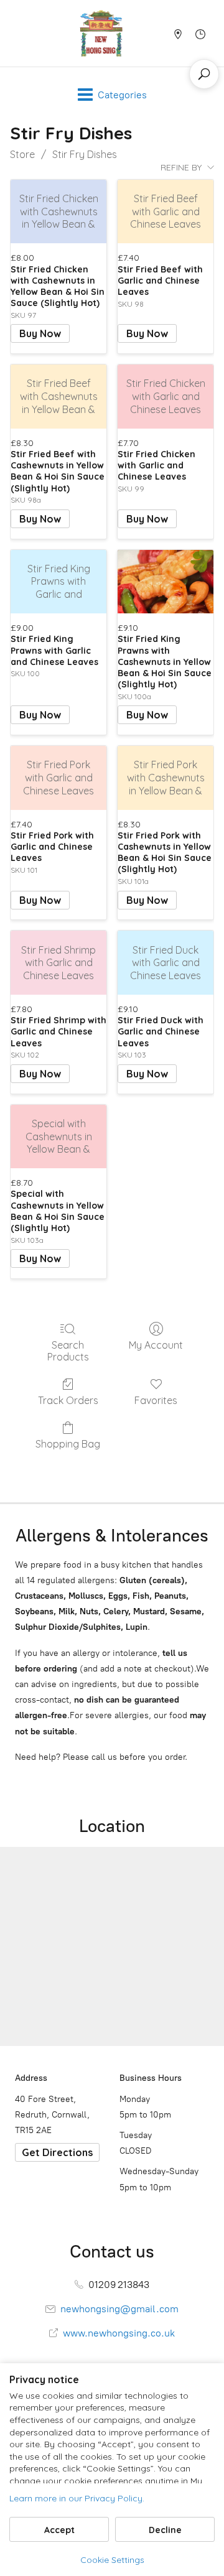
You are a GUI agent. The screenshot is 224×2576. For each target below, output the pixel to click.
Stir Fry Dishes (85, 154)
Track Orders (68, 1400)
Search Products (68, 1351)
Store (22, 154)
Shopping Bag (68, 1444)
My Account (156, 1345)
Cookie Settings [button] (112, 2560)
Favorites (156, 1400)
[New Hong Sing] (101, 33)
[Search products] (204, 74)
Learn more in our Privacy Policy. (77, 2498)
